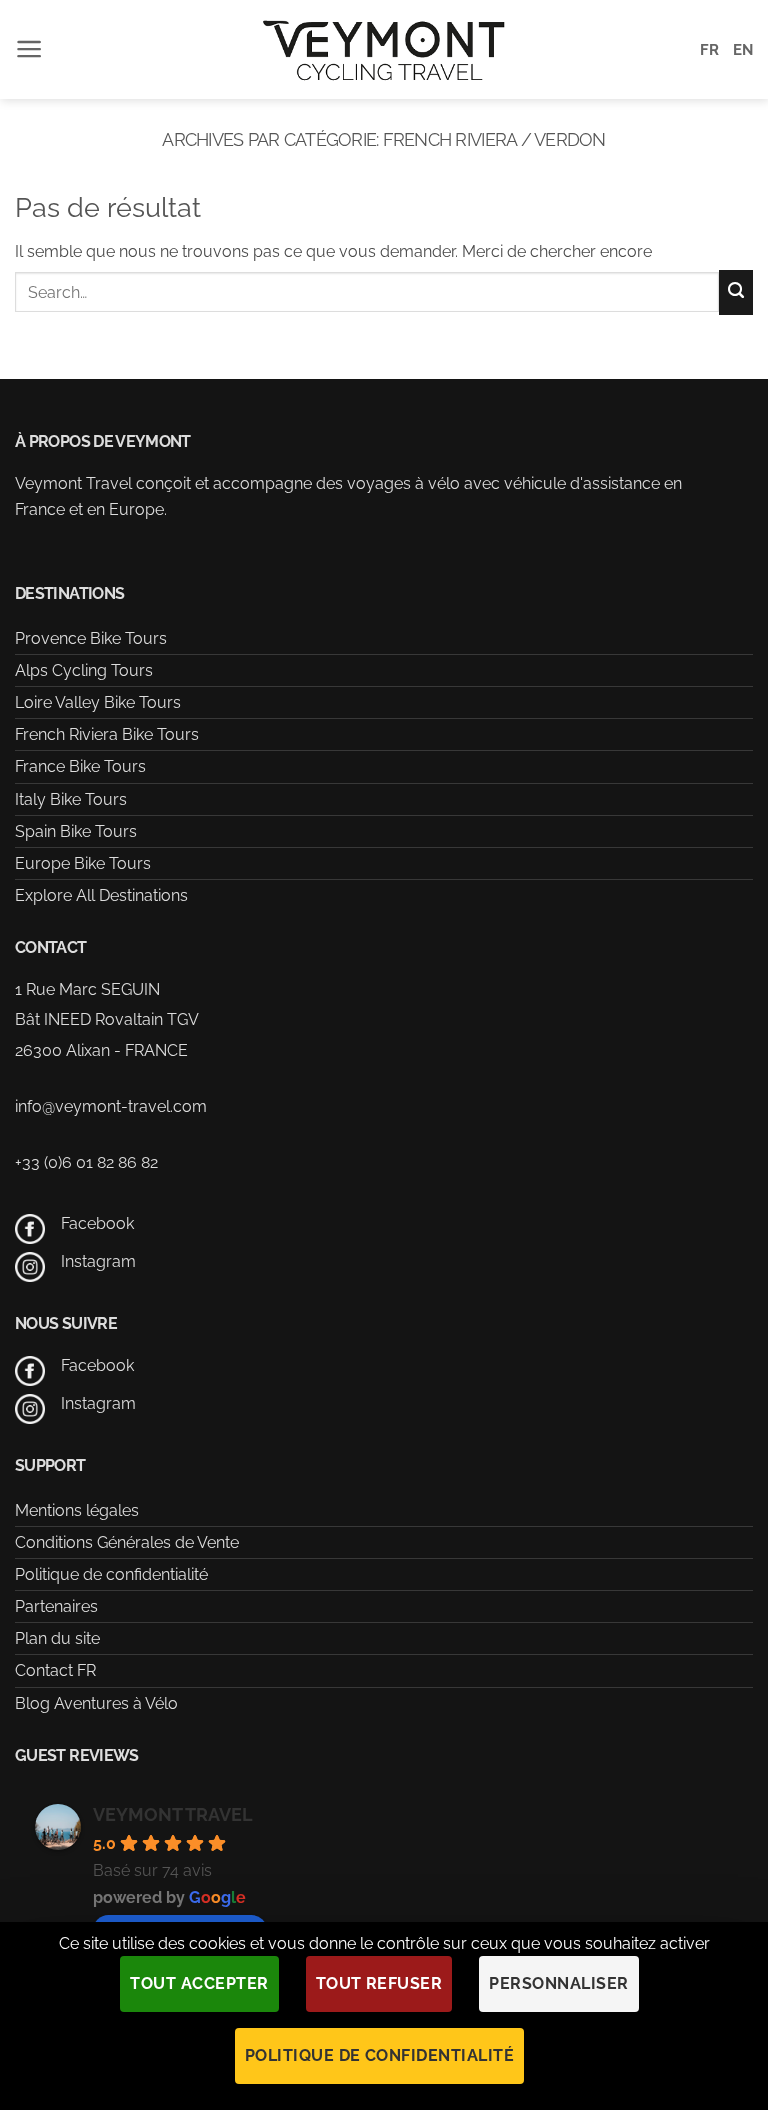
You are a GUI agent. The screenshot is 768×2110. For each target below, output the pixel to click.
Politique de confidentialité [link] (379, 2055)
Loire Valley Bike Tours (98, 702)
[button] (29, 49)
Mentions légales (77, 1510)
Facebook (97, 1223)
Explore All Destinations (101, 895)
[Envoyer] (736, 292)
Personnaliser (558, 1983)
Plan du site (57, 1638)
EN (743, 50)
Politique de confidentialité (111, 1574)
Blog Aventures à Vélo (96, 1703)
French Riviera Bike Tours (107, 734)
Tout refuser (379, 1983)
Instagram (98, 1261)
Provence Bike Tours (91, 638)
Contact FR (55, 1670)
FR (709, 50)
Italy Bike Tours (71, 799)
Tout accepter (199, 1983)
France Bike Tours (80, 766)
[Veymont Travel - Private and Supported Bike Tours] (384, 49)
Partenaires (56, 1606)
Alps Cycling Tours (84, 670)
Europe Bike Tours (83, 863)
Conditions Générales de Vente (127, 1542)
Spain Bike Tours (76, 831)
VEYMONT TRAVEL (173, 1814)
